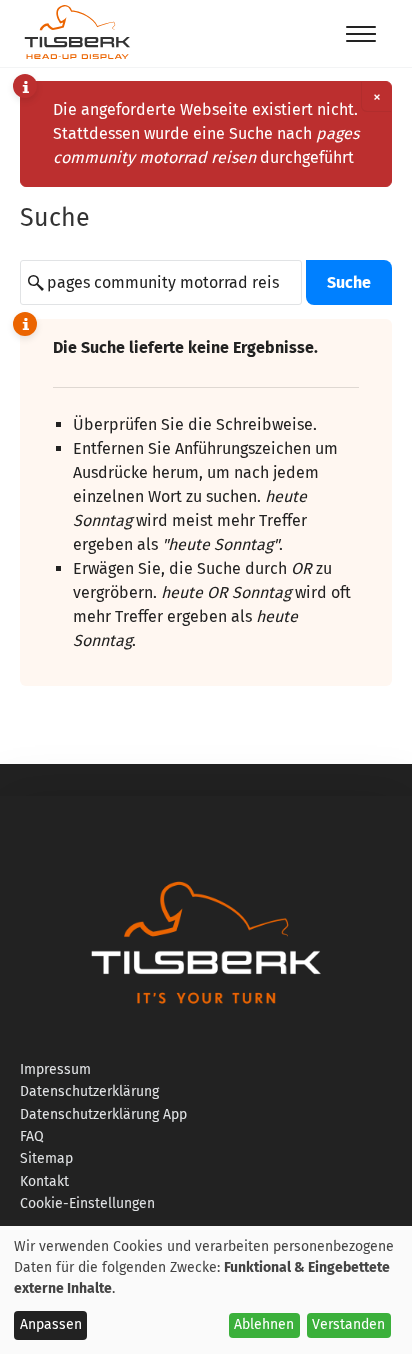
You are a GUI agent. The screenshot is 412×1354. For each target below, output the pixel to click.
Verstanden (348, 1324)
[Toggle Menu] (361, 33)
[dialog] (206, 1290)
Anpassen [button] (51, 1324)
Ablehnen (264, 1324)
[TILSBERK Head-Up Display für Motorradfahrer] (77, 58)
